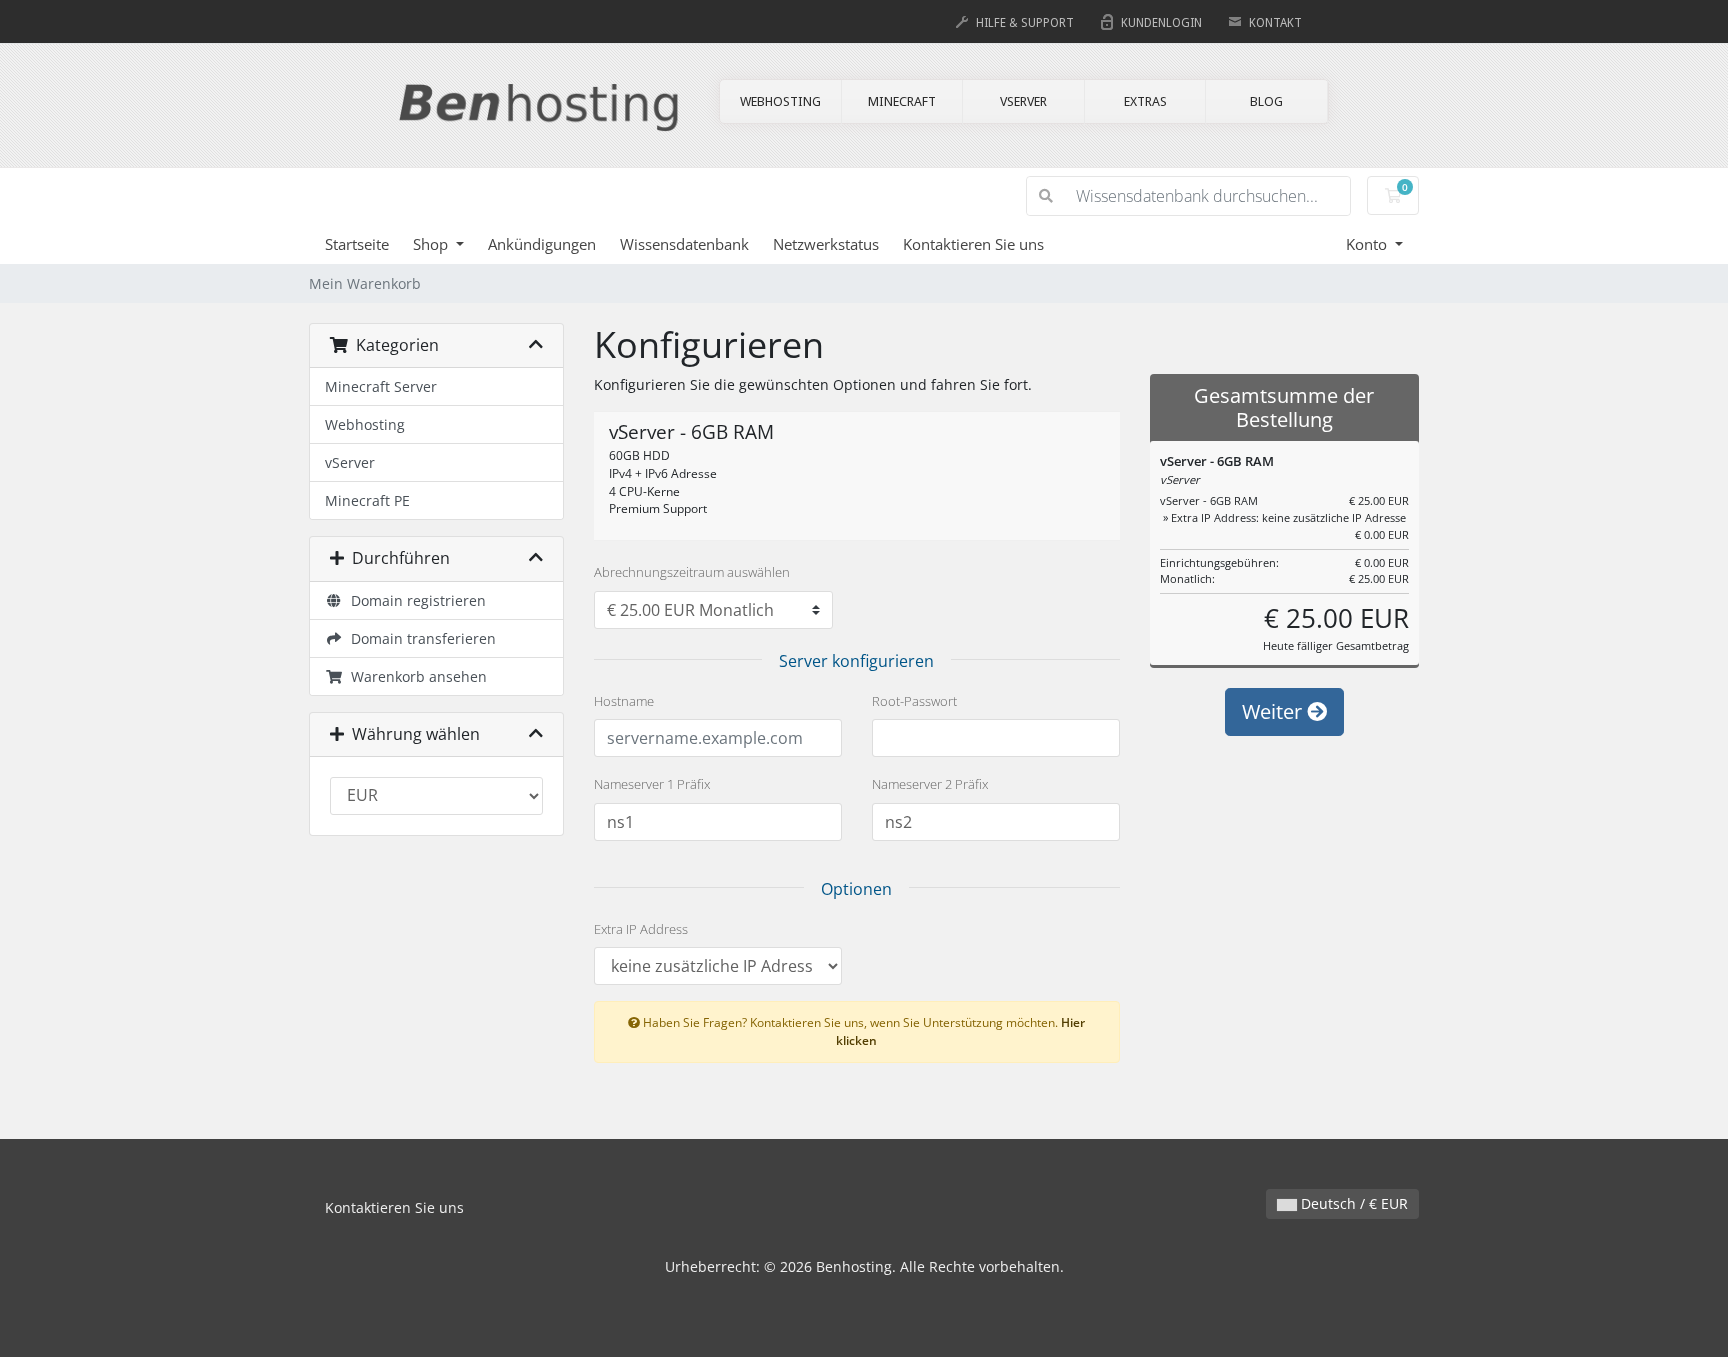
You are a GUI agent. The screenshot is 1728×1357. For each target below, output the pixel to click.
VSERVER (1023, 101)
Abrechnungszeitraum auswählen (692, 572)
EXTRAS (1145, 101)
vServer (350, 462)
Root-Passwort (914, 701)
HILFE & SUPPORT (1025, 23)
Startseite (357, 244)
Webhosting (365, 424)
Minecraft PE (367, 500)
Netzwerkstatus (826, 244)
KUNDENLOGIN (1161, 23)
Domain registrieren (414, 600)
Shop (432, 244)
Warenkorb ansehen (415, 676)
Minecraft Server (381, 386)
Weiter (1274, 711)
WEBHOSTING (780, 101)
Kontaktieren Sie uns (973, 244)
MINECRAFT (902, 101)
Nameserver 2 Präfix (930, 784)
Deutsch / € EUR (1352, 1203)
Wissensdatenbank (684, 244)
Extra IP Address (641, 929)
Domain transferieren (419, 638)
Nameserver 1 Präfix (652, 784)
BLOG (1266, 101)
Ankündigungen (542, 244)
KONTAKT (1275, 23)
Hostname (624, 701)
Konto (1368, 244)
